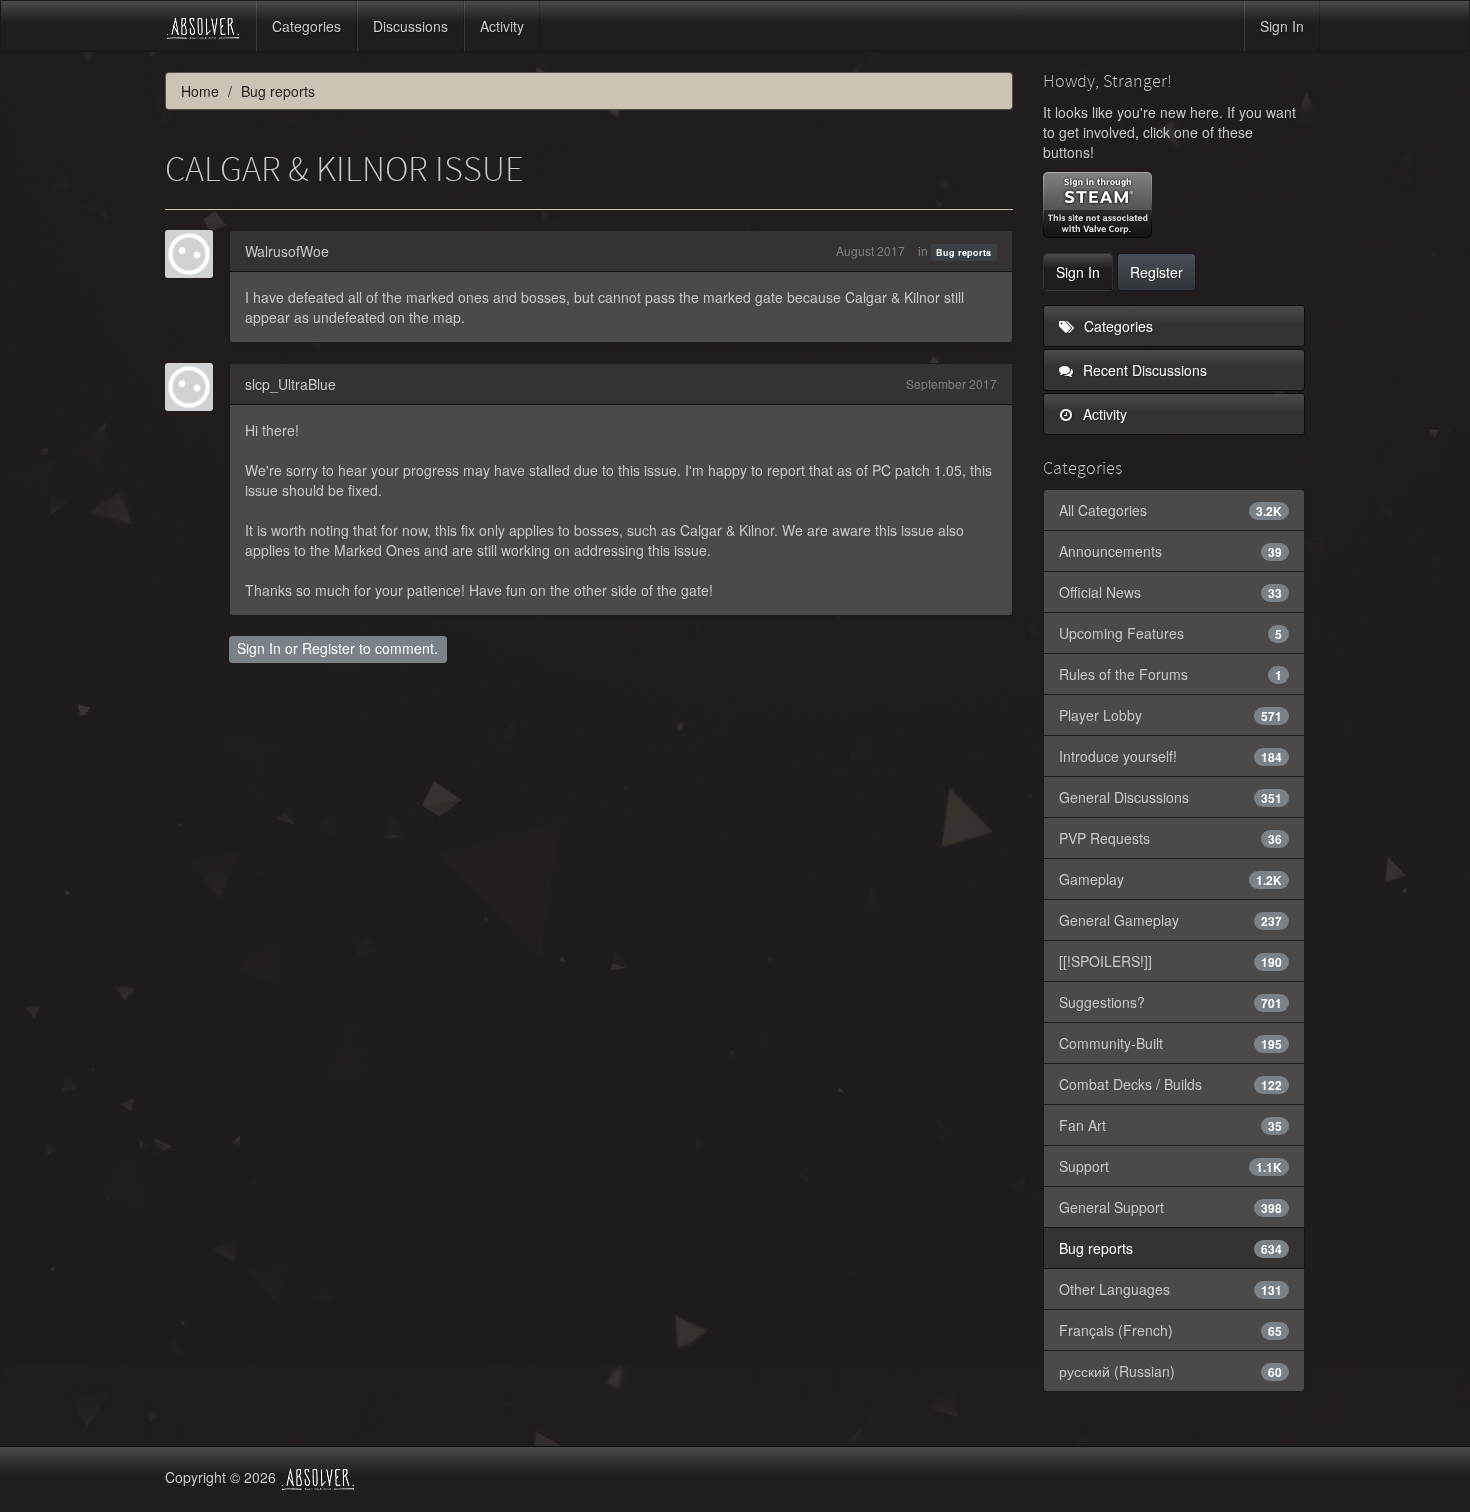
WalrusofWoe (287, 251)
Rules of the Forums (1171, 674)
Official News (1171, 592)
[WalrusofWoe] (195, 254)
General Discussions (1171, 797)
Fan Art (1171, 1125)
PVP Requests (1171, 838)
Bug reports (963, 252)
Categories (306, 26)
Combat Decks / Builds (1171, 1084)
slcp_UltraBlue (290, 384)
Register (328, 648)
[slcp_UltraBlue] (195, 387)
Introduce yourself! (1171, 756)
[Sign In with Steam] (1097, 205)
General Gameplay (1171, 920)
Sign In (1282, 26)
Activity (502, 26)
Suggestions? (1171, 1002)
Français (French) (1171, 1330)
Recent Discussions (1143, 370)
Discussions (410, 26)
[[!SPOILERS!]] (1171, 961)
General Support (1171, 1207)
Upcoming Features (1171, 633)
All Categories (1171, 510)
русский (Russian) (1171, 1371)
